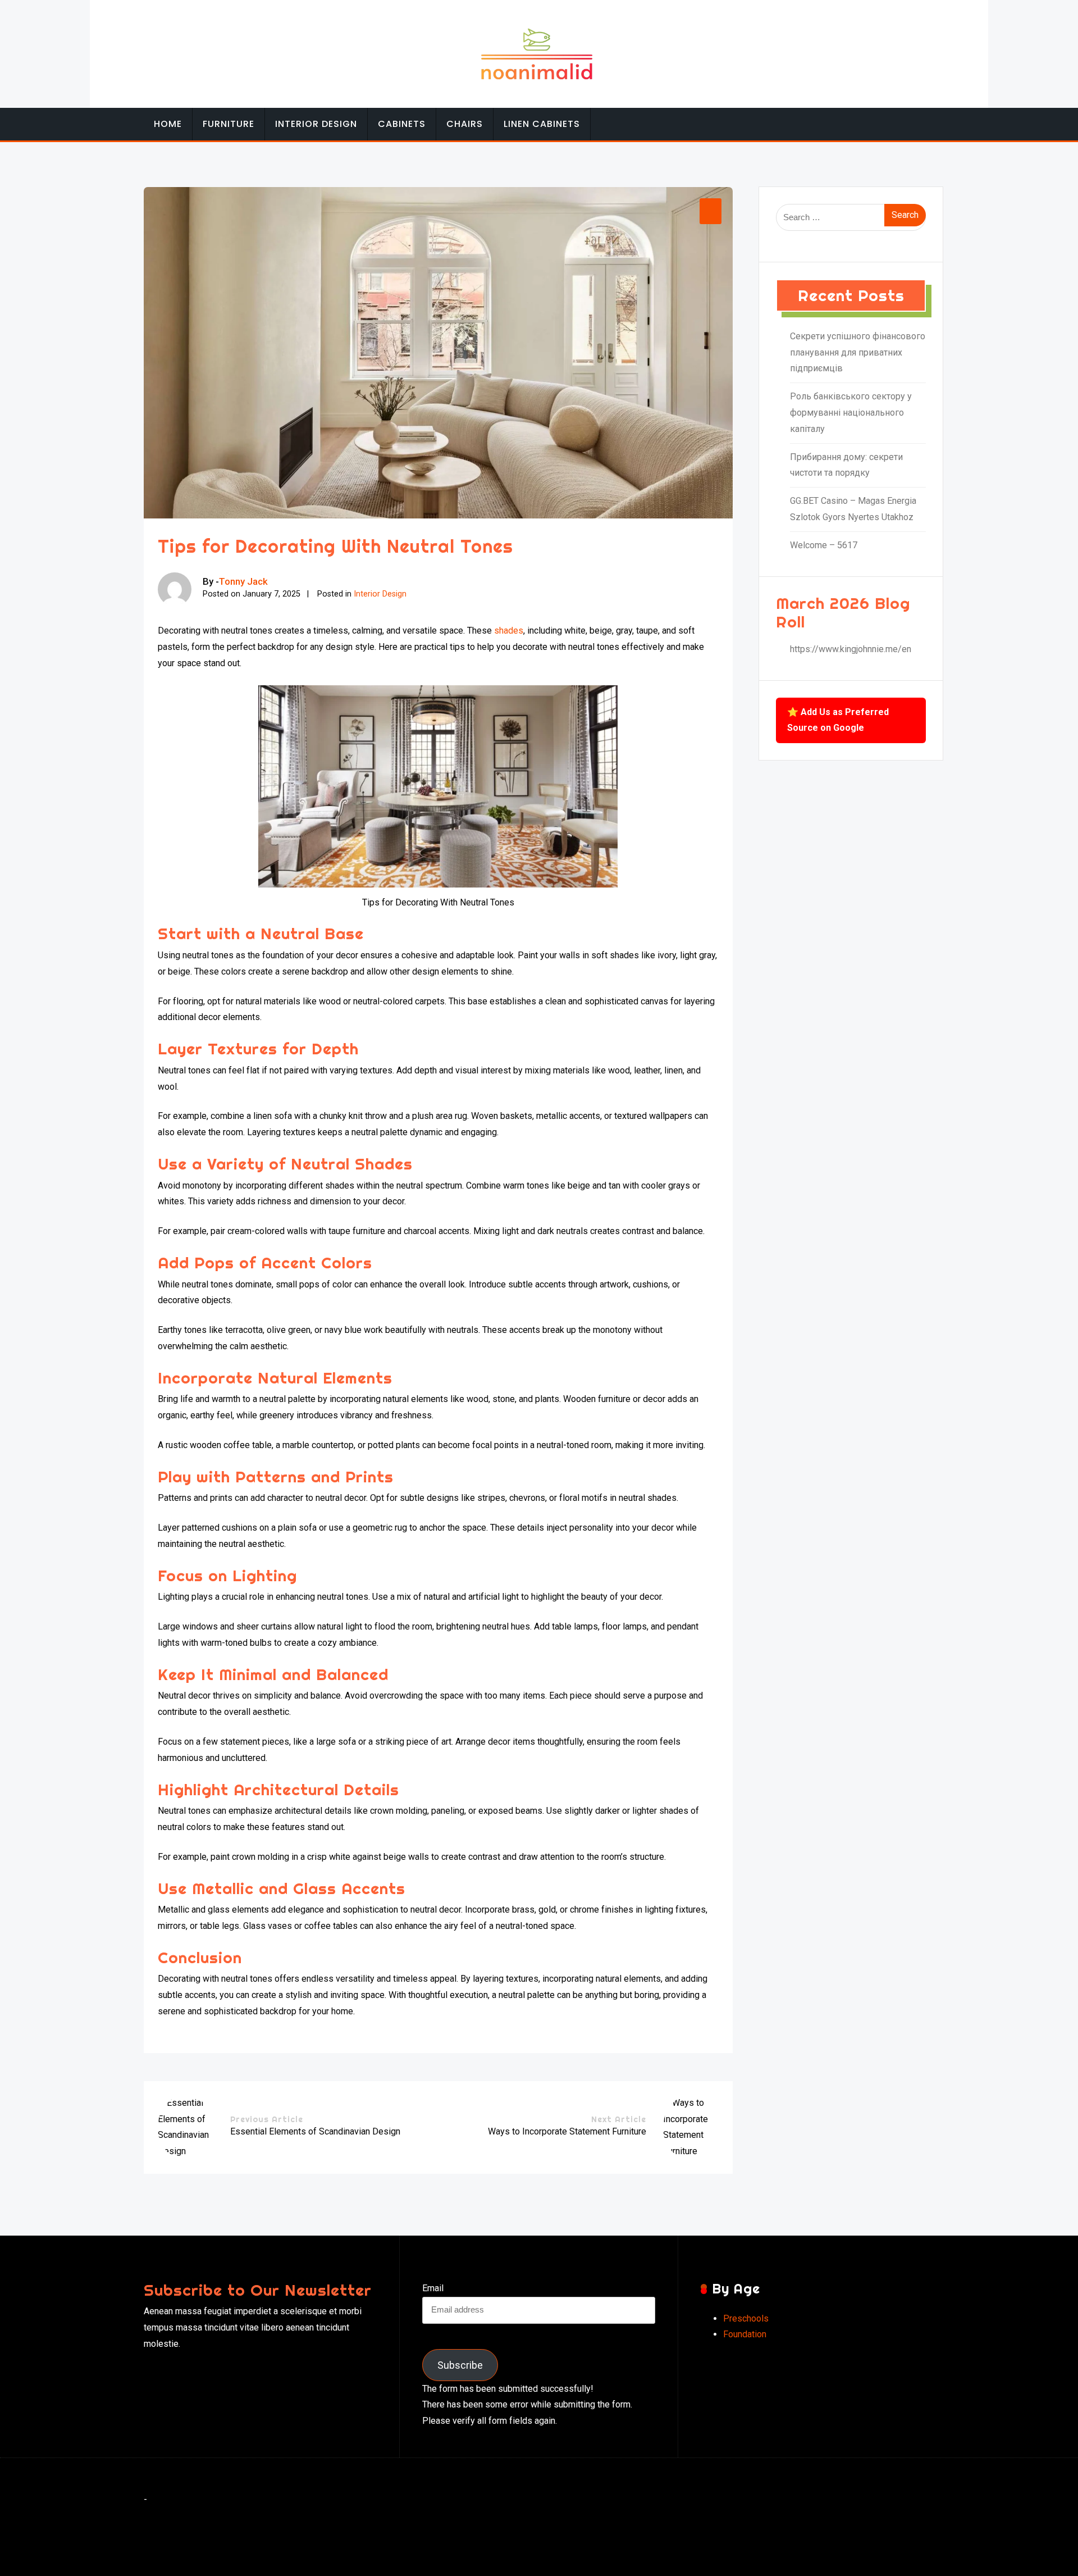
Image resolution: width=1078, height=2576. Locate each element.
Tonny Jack (243, 581)
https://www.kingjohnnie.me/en (851, 649)
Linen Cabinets (542, 124)
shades (509, 631)
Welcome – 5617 (824, 545)
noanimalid (537, 2558)
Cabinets (402, 124)
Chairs (465, 124)
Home (168, 124)
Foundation (745, 2334)
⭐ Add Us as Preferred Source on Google (838, 720)
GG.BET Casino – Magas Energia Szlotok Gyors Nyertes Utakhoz (853, 509)
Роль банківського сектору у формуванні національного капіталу (851, 413)
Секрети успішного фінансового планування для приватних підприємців (858, 352)
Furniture (229, 124)
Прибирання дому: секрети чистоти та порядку (846, 465)
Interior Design (316, 124)
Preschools (746, 2318)
